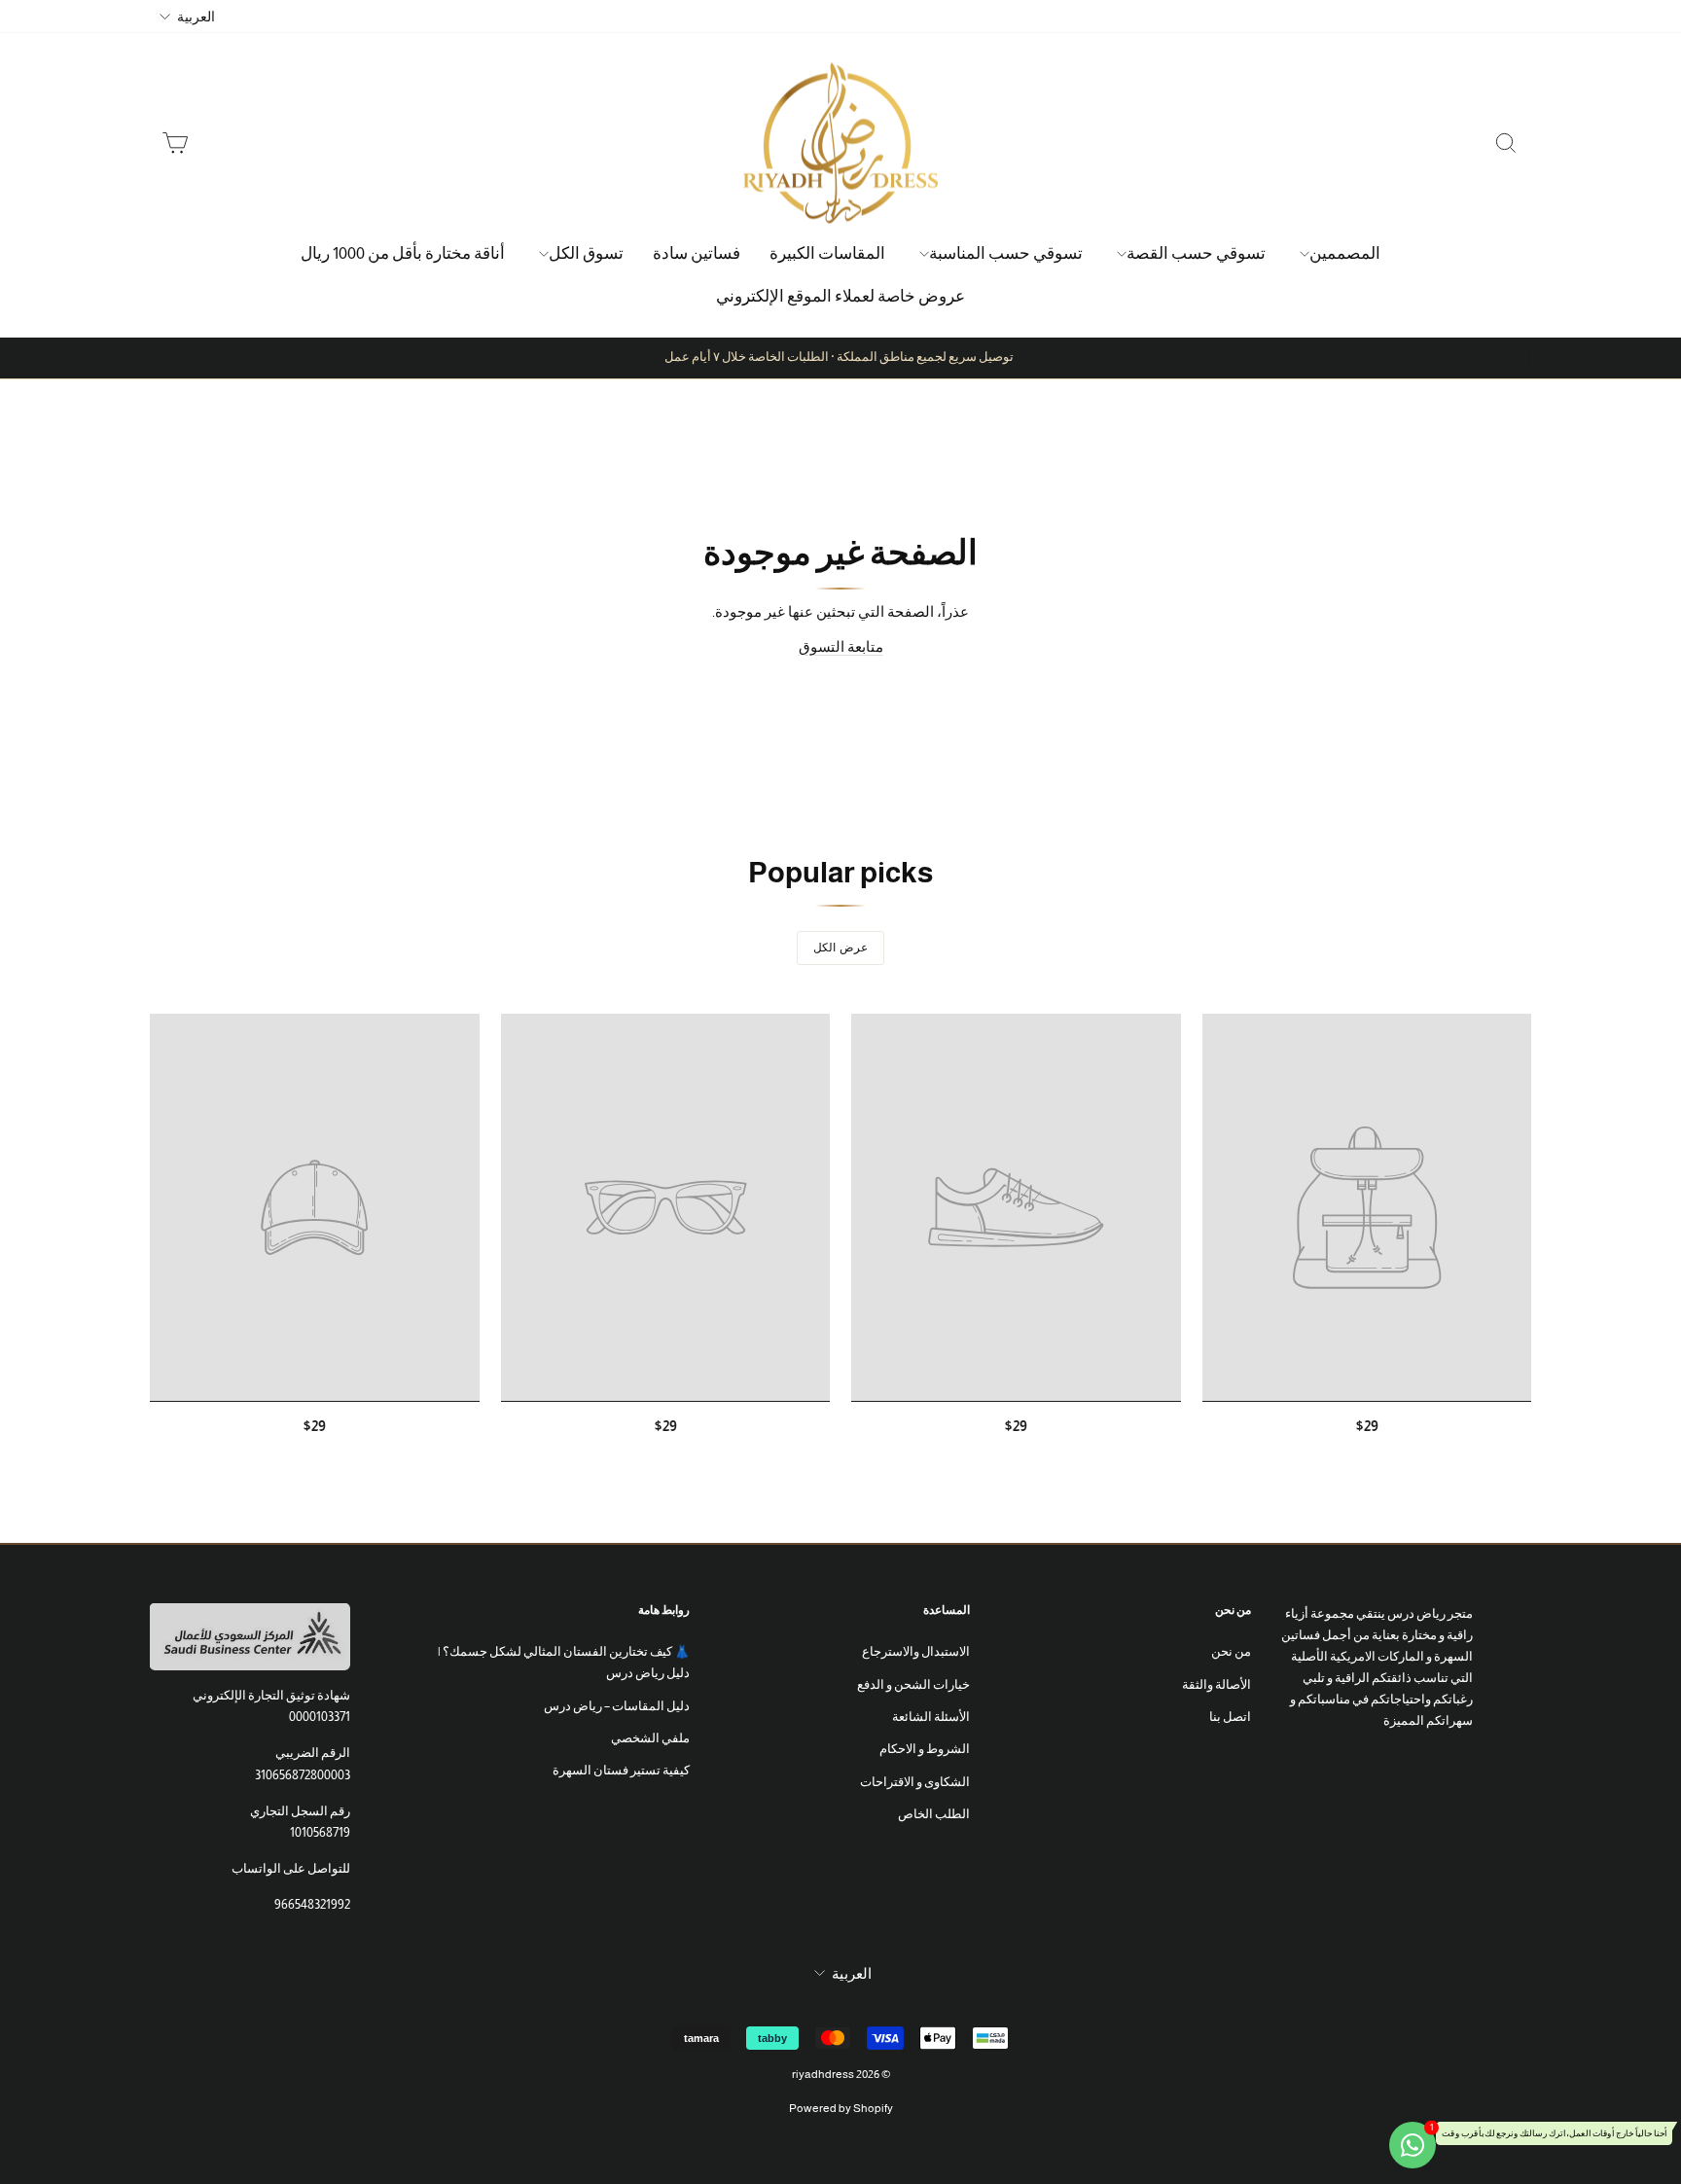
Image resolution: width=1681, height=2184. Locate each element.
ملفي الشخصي (650, 1738)
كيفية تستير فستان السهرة (621, 1770)
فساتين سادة (697, 253)
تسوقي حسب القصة (1196, 253)
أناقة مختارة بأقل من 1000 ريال (403, 253)
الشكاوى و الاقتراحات (915, 1782)
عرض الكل (840, 948)
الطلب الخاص (934, 1814)
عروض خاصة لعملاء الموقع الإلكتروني (840, 296)
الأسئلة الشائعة (931, 1717)
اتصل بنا (1230, 1717)
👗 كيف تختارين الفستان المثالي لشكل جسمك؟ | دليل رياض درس (563, 1662)
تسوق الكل (586, 253)
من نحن (1231, 1651)
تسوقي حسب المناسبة (1006, 253)
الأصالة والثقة (1216, 1684)
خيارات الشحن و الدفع (913, 1684)
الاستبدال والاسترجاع (916, 1651)
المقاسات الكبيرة (827, 253)
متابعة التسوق (841, 646)
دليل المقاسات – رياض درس (617, 1706)
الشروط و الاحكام (925, 1749)
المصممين (1345, 253)
